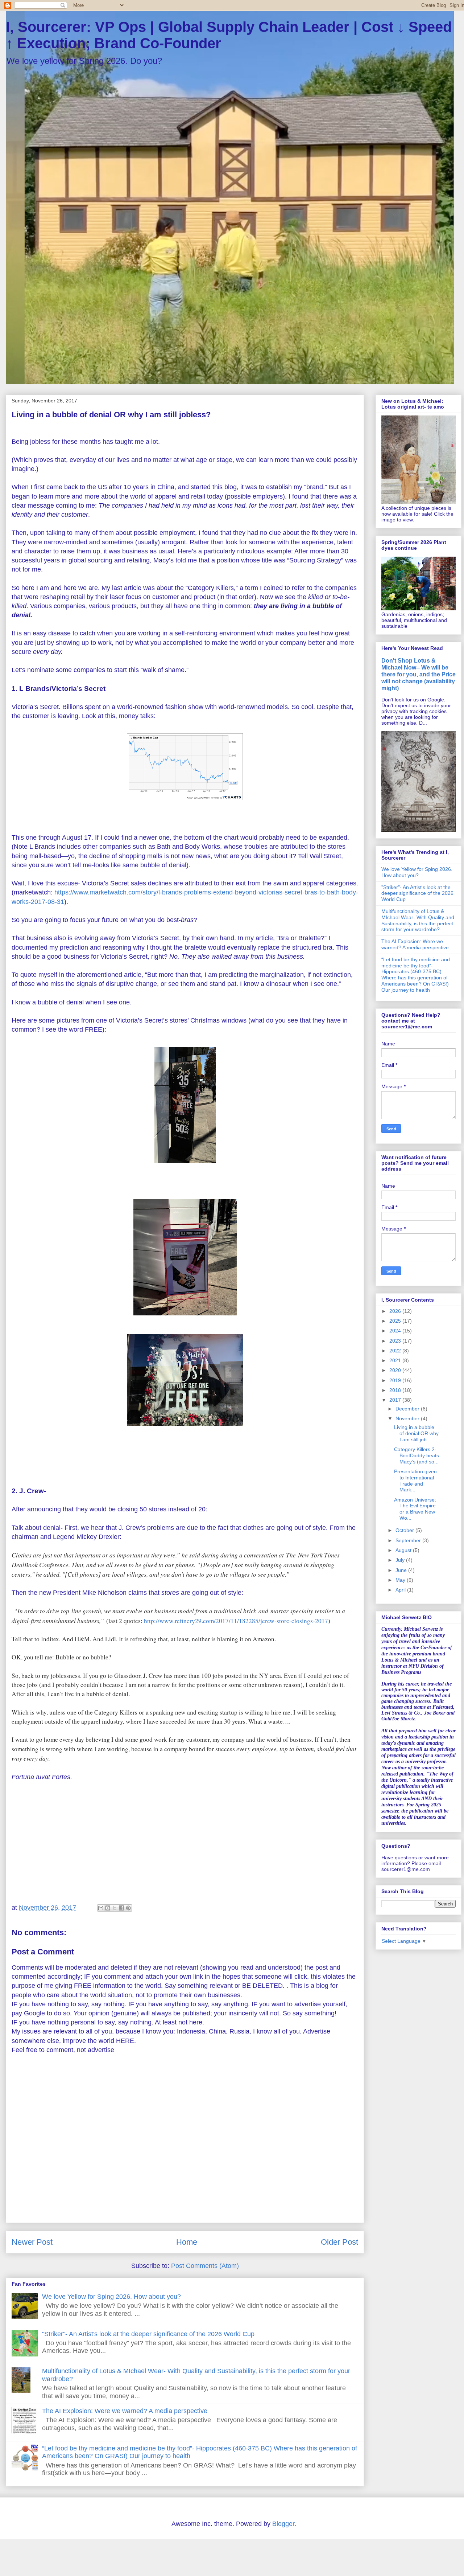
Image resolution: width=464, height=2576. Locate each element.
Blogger (283, 2524)
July (401, 1560)
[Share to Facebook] (121, 1908)
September (409, 1540)
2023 (396, 1341)
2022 (396, 1351)
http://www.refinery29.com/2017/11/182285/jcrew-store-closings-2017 (236, 1621)
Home (187, 2242)
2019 (396, 1380)
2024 (396, 1331)
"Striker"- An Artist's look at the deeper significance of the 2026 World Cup (148, 2334)
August (404, 1550)
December (408, 1409)
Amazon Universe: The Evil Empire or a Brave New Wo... (415, 1509)
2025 (396, 1321)
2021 (396, 1360)
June (402, 1570)
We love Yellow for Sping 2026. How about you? (111, 2297)
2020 (396, 1370)
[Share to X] (115, 1908)
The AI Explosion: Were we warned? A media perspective (125, 2411)
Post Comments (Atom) (205, 2266)
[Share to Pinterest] (128, 1908)
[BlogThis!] (108, 1908)
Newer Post (32, 2242)
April (401, 1590)
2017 (396, 1400)
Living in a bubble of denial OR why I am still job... (416, 1433)
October (405, 1530)
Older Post (339, 2242)
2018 (396, 1390)
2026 (396, 1311)
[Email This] (101, 1908)
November (408, 1418)
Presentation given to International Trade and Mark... (415, 1481)
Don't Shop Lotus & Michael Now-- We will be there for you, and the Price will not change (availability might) (419, 674)
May (401, 1580)
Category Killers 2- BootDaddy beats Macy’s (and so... (417, 1455)
